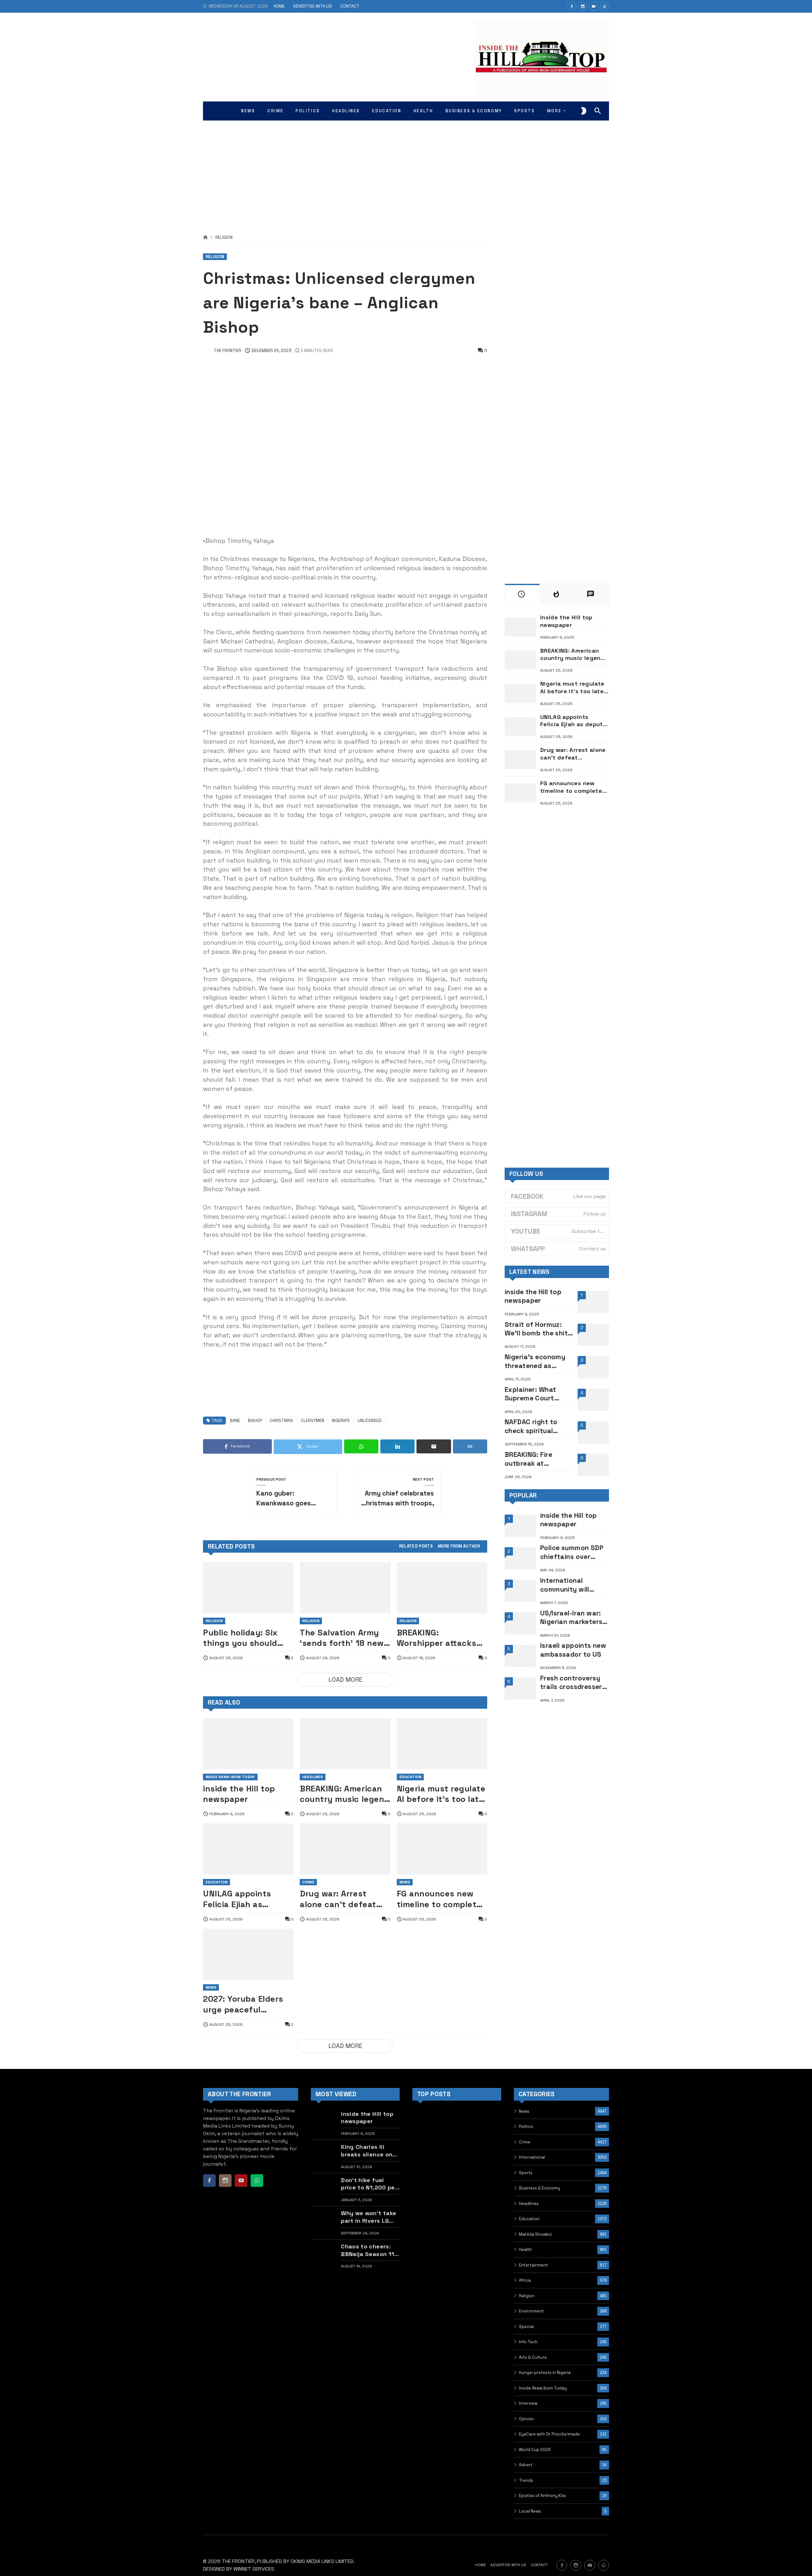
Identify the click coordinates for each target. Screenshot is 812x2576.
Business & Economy (540, 2188)
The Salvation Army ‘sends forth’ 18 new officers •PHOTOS (342, 1638)
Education (410, 1777)
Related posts (416, 1546)
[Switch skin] (584, 111)
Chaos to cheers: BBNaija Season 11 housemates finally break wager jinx (369, 2250)
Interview (528, 2403)
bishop (255, 1421)
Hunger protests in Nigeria (545, 2373)
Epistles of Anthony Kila (542, 2496)
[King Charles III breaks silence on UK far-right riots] (324, 2156)
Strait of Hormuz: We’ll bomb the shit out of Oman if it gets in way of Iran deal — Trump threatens (536, 1329)
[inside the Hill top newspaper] (248, 1744)
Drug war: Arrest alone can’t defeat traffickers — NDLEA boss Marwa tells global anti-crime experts (340, 1899)
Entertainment (534, 2265)
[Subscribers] (594, 6)
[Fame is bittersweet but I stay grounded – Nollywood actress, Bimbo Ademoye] (426, 2154)
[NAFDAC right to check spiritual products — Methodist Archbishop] (593, 1432)
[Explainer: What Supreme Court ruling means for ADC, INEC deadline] (593, 1400)
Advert (526, 2465)
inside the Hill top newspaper (239, 1794)
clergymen (312, 1421)
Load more (345, 1680)
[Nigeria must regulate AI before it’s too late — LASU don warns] (442, 1744)
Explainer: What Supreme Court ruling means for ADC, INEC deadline (535, 1394)
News (405, 1882)
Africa (525, 2280)
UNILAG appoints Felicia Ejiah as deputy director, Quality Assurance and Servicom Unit (240, 1899)
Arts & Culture (533, 2357)
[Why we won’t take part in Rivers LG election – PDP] (324, 2223)
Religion (224, 238)
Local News (530, 2511)
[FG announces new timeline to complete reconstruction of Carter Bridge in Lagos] (442, 1849)
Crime (308, 1882)
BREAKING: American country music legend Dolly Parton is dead (344, 1794)
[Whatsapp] (605, 6)
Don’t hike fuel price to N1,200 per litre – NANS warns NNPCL (369, 2184)
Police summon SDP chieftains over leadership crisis (572, 1552)
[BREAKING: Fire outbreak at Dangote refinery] (593, 1465)
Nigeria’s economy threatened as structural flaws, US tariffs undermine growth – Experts (537, 1361)
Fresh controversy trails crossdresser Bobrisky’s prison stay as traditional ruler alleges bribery (573, 1683)
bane (235, 1421)
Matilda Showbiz (535, 2234)
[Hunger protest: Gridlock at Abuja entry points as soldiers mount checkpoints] (488, 2154)
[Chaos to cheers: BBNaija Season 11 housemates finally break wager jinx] (324, 2256)
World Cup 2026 (535, 2450)
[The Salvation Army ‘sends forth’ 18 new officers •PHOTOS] (345, 1588)
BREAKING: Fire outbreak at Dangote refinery (533, 1459)
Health (525, 2250)
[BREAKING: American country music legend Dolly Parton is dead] (345, 1744)
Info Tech (528, 2342)
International (532, 2157)
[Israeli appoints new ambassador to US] (520, 1656)
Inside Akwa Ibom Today (230, 1777)
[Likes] (572, 6)
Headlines (313, 1777)
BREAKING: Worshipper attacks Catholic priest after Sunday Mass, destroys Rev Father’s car (442, 1638)
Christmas (281, 1421)
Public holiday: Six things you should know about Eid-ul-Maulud (242, 1638)
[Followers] (583, 6)
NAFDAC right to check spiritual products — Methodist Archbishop (531, 1426)
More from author (459, 1546)
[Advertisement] (406, 171)
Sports (526, 2173)
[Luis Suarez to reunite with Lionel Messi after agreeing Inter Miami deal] (457, 2186)
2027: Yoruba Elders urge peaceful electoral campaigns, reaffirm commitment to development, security (246, 2004)
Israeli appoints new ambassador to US (573, 1650)
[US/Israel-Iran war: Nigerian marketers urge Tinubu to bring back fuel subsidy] (520, 1623)
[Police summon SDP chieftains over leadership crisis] (520, 1558)
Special (526, 2327)
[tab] (416, 1546)
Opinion (526, 2419)
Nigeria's (341, 1421)
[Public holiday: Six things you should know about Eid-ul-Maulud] (248, 1588)
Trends (526, 2480)
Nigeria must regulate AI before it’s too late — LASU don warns (441, 1794)
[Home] (205, 238)
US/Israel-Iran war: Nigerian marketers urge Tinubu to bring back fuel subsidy (573, 1617)
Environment (531, 2311)
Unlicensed (370, 1421)
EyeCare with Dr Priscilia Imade (549, 2434)
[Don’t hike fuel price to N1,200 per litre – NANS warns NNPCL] (324, 2190)
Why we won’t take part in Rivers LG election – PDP (369, 2217)
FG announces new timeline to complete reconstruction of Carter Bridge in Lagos (439, 1899)
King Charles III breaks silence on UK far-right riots (367, 2151)
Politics (526, 2126)
